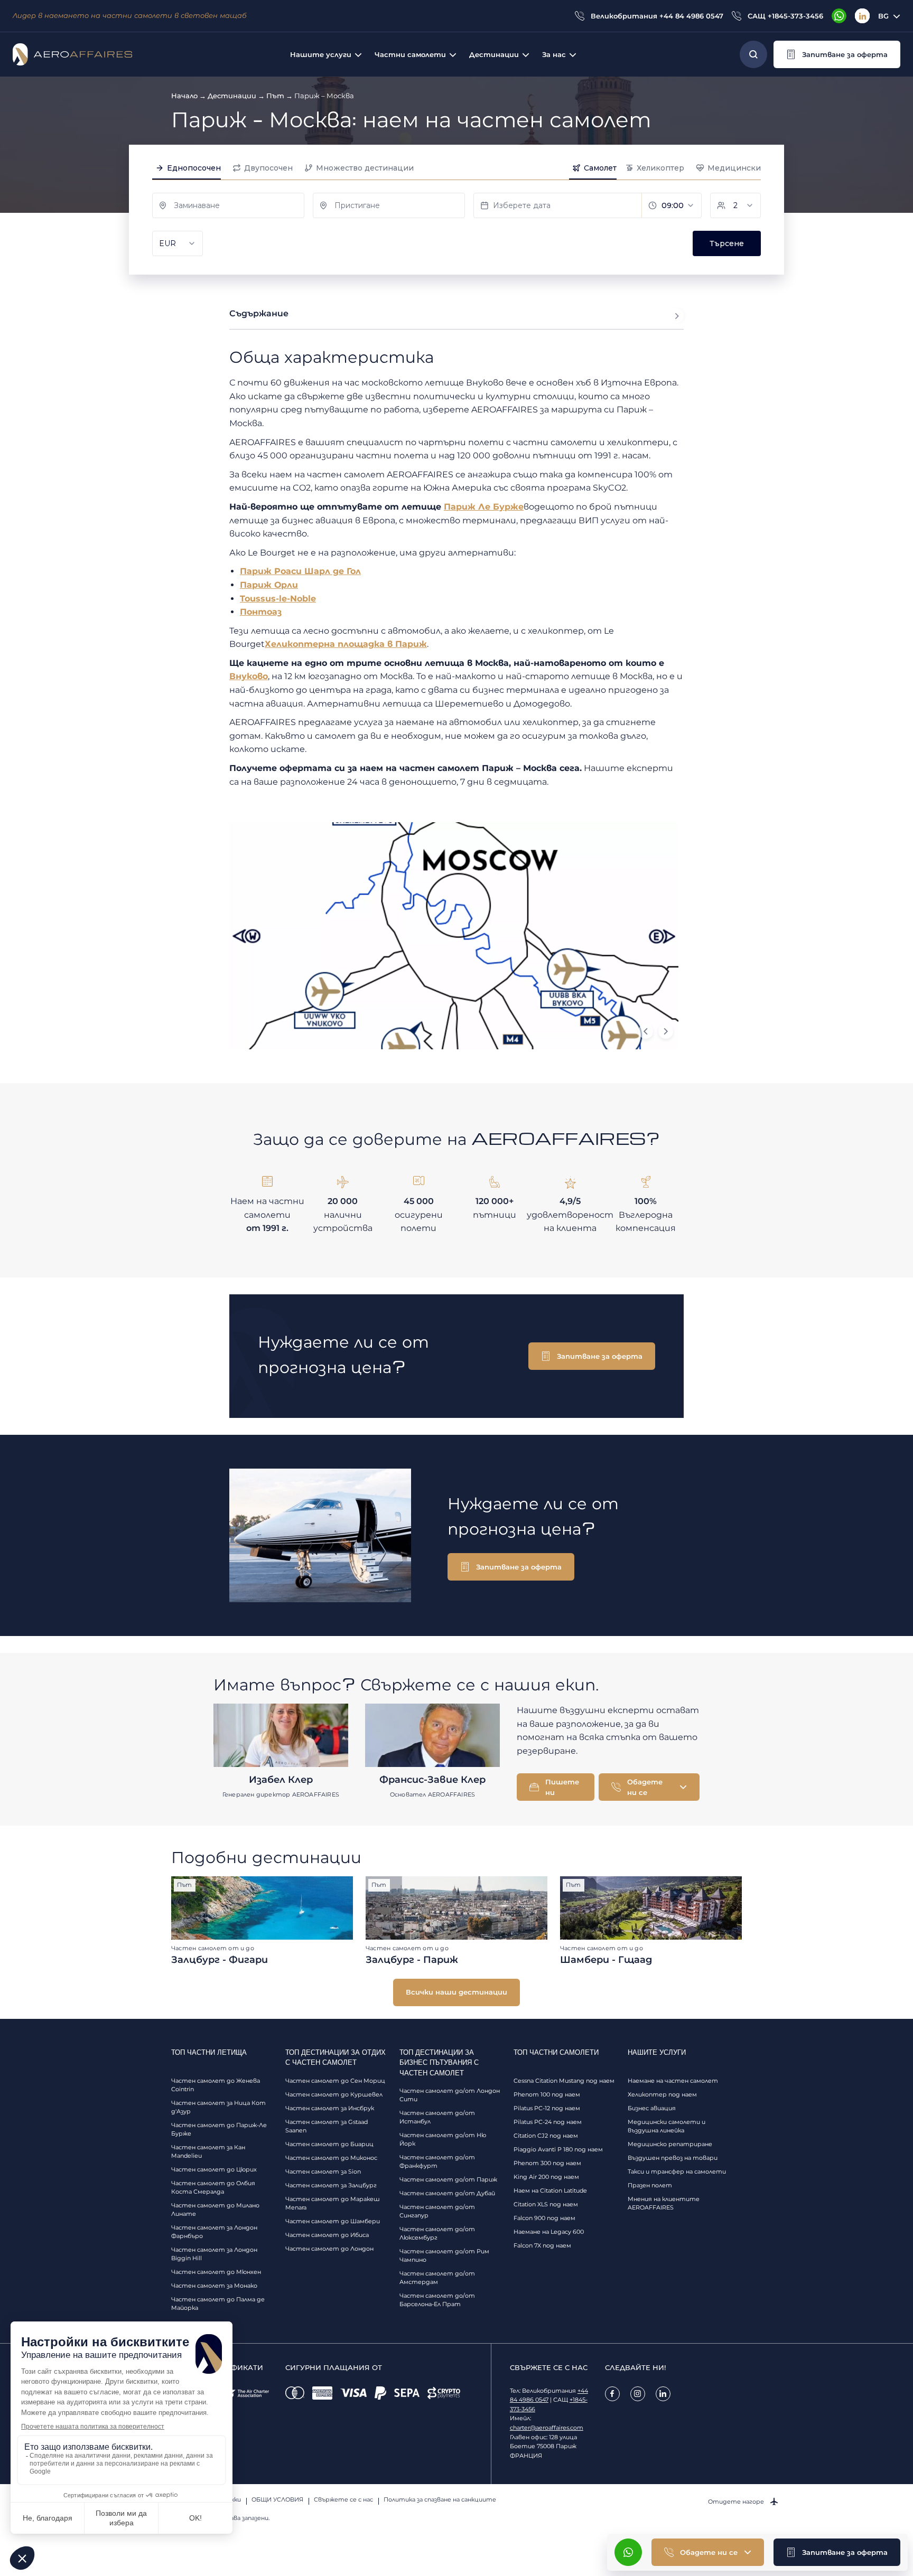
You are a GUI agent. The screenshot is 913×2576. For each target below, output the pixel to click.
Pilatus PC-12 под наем (547, 2108)
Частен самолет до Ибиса (327, 2235)
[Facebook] (612, 2394)
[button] (837, 54)
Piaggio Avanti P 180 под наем (558, 2149)
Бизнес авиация (652, 2108)
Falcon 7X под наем (542, 2245)
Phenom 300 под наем (547, 2163)
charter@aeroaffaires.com (547, 2428)
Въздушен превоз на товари (673, 2158)
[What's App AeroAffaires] (839, 16)
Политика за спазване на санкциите (440, 2499)
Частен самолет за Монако (214, 2286)
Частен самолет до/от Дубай (447, 2193)
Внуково (249, 676)
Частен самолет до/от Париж (448, 2179)
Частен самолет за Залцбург (331, 2185)
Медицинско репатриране (670, 2144)
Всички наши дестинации (456, 1992)
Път (275, 96)
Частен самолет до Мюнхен (216, 2272)
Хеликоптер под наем (662, 2094)
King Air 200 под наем (546, 2177)
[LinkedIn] (862, 16)
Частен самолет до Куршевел (334, 2094)
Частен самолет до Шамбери (333, 2221)
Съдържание (259, 313)
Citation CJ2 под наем (546, 2136)
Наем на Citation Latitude (550, 2190)
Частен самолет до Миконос (331, 2158)
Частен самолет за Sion (323, 2171)
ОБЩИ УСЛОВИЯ (277, 2499)
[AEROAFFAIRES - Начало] (72, 54)
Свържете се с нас (343, 2499)
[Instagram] (638, 2394)
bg (883, 16)
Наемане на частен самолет (673, 2081)
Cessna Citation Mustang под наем (564, 2081)
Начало (184, 96)
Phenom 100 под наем (547, 2094)
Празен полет (650, 2185)
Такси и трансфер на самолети (677, 2171)
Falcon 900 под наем (544, 2218)
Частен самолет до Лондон (329, 2249)
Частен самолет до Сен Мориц (335, 2081)
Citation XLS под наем (546, 2204)
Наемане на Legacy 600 (549, 2232)
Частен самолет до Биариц (329, 2144)
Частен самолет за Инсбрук (330, 2108)
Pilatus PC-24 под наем (548, 2122)
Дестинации (232, 96)
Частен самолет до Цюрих (214, 2169)
